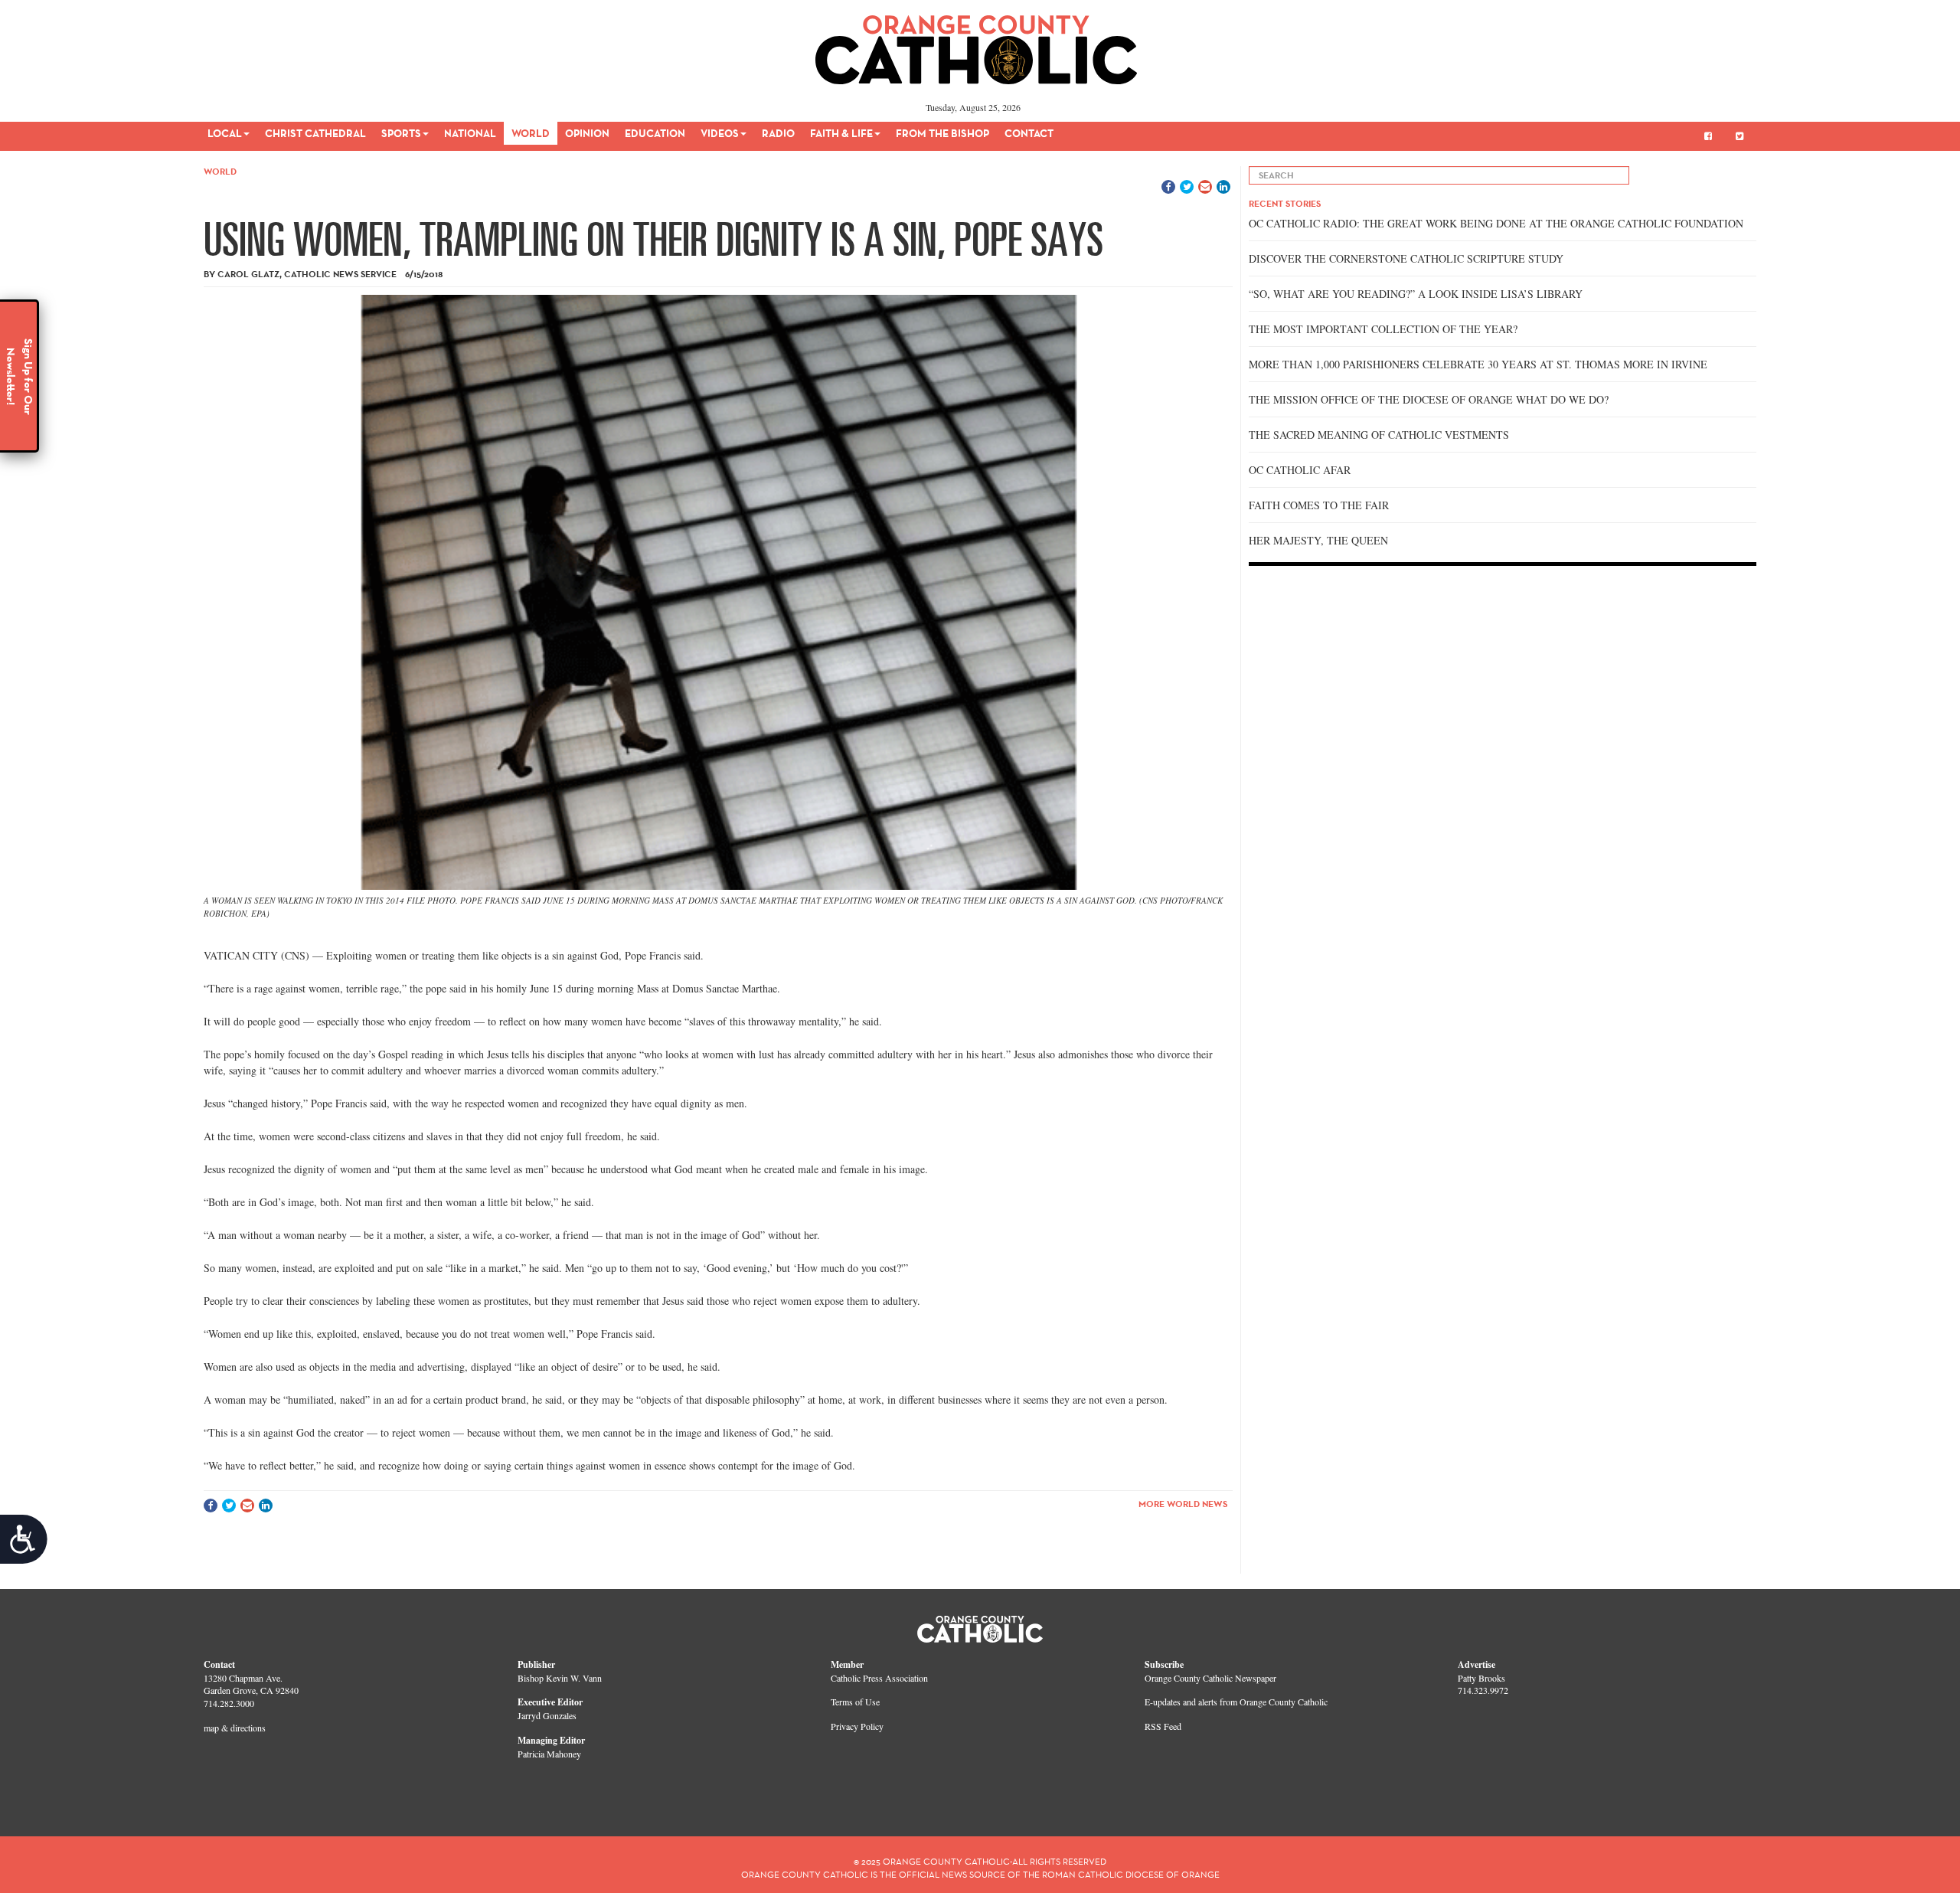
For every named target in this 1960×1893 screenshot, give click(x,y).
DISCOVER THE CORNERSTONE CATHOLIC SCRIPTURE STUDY (1406, 258)
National (470, 133)
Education (655, 133)
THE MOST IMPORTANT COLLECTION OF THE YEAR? (1383, 329)
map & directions (235, 1728)
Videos (720, 133)
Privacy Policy (857, 1726)
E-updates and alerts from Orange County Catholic (1236, 1702)
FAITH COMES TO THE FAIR (1319, 505)
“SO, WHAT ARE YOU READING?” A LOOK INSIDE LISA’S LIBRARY (1416, 294)
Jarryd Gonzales (547, 1715)
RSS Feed (1163, 1726)
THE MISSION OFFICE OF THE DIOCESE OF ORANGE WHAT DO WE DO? (1429, 399)
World (531, 133)
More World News (1183, 1504)
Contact (1029, 133)
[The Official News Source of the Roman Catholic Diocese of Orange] (977, 44)
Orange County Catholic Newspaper (1210, 1678)
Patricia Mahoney (549, 1754)
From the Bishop (942, 133)
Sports (401, 133)
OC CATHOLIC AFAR (1300, 470)
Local (225, 133)
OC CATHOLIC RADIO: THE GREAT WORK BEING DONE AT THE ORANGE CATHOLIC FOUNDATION (1496, 223)
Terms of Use (855, 1702)
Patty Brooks (1481, 1678)
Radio (778, 133)
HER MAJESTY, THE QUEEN (1318, 540)
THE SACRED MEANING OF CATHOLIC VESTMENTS (1379, 435)
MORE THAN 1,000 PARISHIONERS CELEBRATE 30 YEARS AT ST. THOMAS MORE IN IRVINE (1478, 364)
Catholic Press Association (879, 1678)
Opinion (587, 133)
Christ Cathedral (315, 133)
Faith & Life (841, 133)
